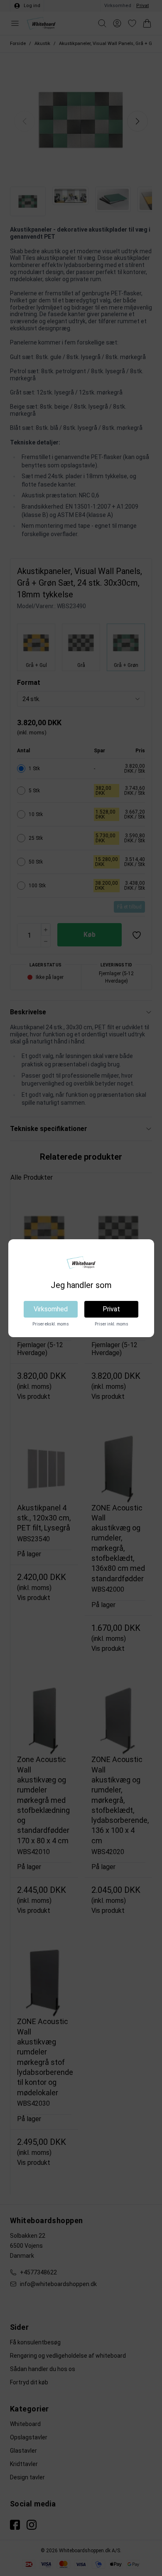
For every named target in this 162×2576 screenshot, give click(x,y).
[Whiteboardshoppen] (81, 1263)
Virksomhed (51, 1309)
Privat (111, 1309)
